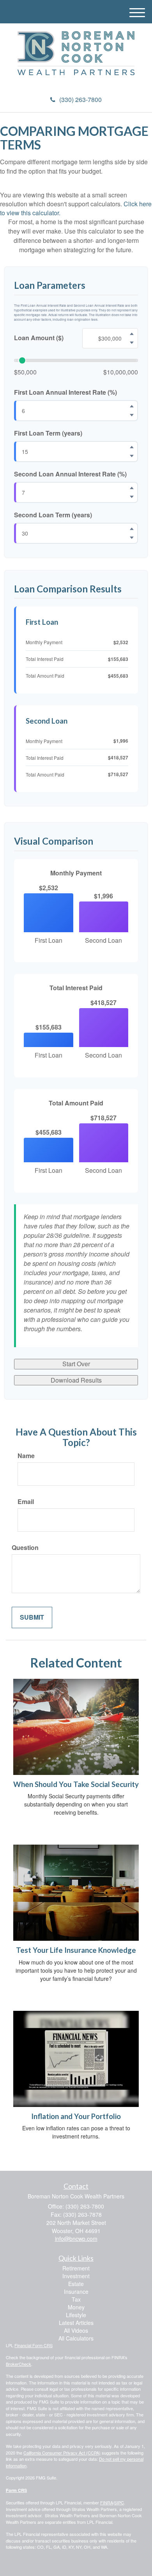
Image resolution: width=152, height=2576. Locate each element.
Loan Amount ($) (39, 338)
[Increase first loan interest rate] (132, 406)
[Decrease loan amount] (132, 343)
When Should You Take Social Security (76, 1784)
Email (26, 1502)
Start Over (76, 1364)
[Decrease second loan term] (132, 538)
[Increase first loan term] (132, 447)
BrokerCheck (19, 2364)
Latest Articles (76, 2323)
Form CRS (16, 2490)
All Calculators (76, 2338)
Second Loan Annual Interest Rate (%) (70, 474)
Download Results (76, 1380)
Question (25, 1548)
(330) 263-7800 (80, 99)
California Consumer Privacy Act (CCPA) (62, 2453)
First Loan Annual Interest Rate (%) (65, 392)
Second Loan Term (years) (53, 515)
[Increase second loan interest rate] (132, 488)
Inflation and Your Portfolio (76, 2116)
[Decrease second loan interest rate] (132, 497)
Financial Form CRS (34, 2345)
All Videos (76, 2330)
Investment (76, 2276)
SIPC (119, 2502)
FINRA (107, 2502)
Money (76, 2307)
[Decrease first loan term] (132, 456)
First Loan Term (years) (48, 433)
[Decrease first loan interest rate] (132, 415)
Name (26, 1456)
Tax (76, 2299)
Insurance (76, 2291)
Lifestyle (76, 2315)
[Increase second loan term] (132, 529)
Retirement (76, 2268)
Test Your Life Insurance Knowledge (76, 1950)
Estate (76, 2284)
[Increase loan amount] (132, 334)
